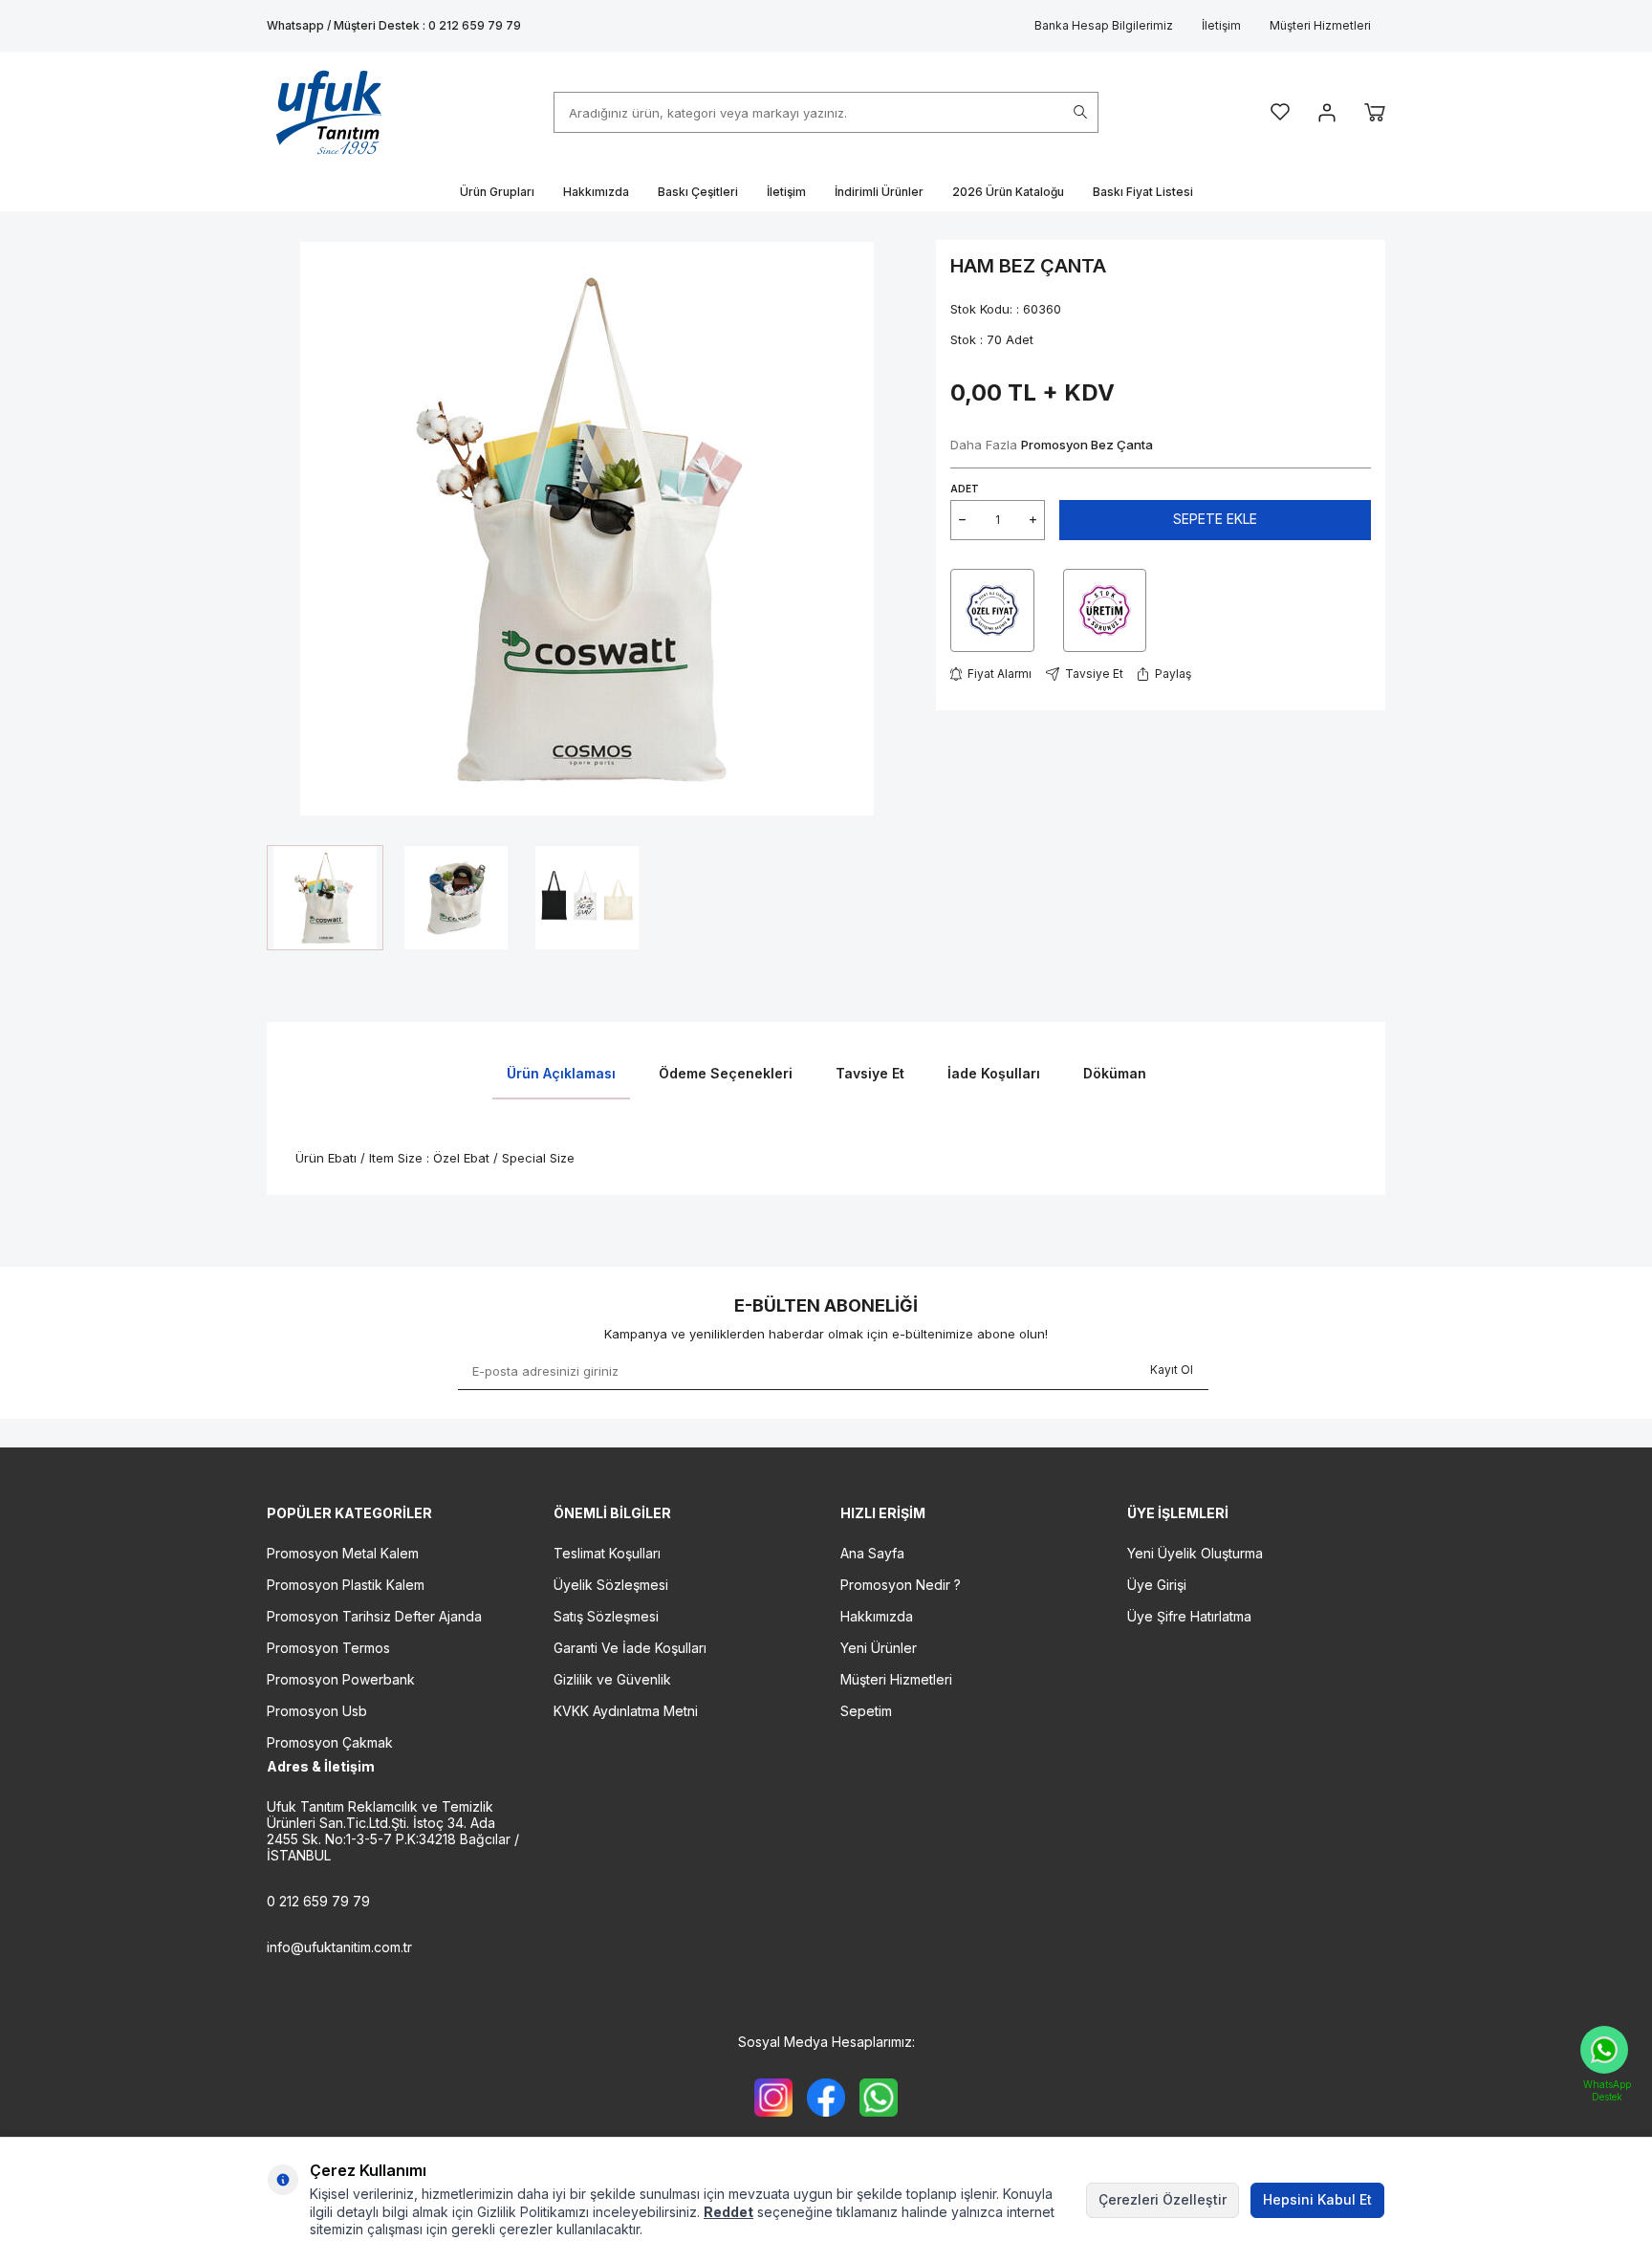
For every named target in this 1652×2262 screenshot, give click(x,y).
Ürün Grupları (497, 192)
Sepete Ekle (1215, 519)
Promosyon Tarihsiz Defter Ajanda (374, 1616)
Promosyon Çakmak (330, 1742)
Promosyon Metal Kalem (343, 1553)
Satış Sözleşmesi (606, 1616)
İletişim (1221, 25)
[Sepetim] (1375, 112)
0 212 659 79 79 (318, 1901)
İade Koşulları (994, 1073)
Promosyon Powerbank (341, 1679)
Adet (965, 489)
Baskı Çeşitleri (698, 192)
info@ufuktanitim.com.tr (339, 1947)
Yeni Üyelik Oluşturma (1195, 1553)
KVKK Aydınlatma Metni (626, 1711)
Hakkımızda (596, 192)
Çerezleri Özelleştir (1163, 2199)
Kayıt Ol (1172, 1370)
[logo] (329, 112)
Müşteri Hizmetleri (1320, 25)
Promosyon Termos (328, 1648)
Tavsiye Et (1094, 674)
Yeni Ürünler (879, 1648)
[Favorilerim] (1280, 112)
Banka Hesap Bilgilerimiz (1104, 25)
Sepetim (866, 1711)
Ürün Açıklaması (561, 1073)
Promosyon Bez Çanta (1087, 445)
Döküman (1115, 1073)
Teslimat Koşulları (607, 1553)
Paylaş (1173, 674)
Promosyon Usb (317, 1711)
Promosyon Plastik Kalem (346, 1585)
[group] (587, 528)
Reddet (728, 2212)
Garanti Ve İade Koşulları (630, 1648)
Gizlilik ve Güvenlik (612, 1679)
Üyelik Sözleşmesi (611, 1585)
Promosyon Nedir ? (901, 1585)
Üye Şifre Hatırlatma (1189, 1616)
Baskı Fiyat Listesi (1143, 192)
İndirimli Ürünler (879, 192)
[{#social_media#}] (773, 2098)
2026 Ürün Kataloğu (1008, 192)
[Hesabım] (1327, 113)
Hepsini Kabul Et (1317, 2199)
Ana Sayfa (872, 1553)
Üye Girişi (1157, 1585)
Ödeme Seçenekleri (726, 1073)
